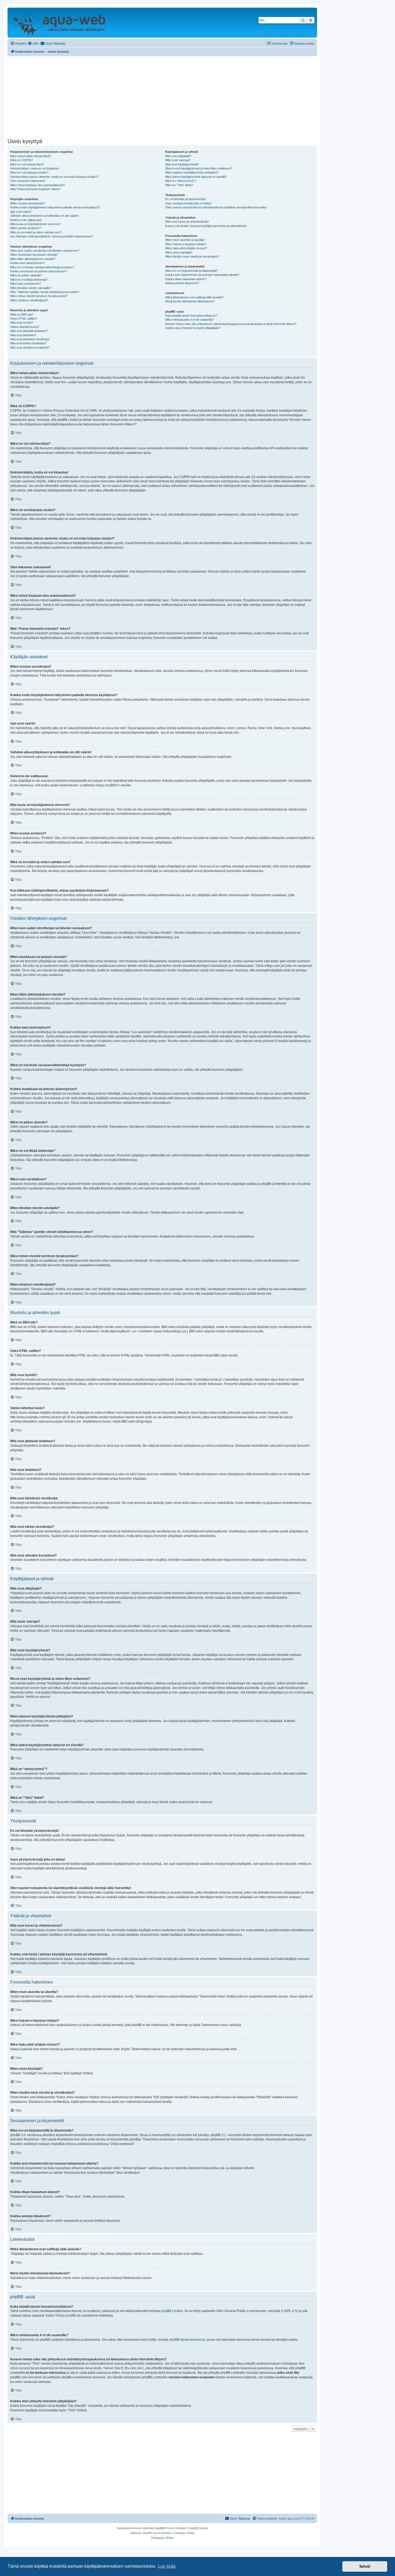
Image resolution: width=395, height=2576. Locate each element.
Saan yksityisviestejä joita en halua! (188, 203)
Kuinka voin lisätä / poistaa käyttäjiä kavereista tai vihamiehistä (206, 226)
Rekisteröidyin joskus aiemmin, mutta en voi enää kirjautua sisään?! (54, 177)
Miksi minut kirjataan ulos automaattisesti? (37, 185)
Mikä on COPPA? (21, 160)
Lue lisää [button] (167, 2566)
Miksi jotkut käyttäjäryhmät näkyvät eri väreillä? (196, 177)
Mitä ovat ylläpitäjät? (178, 156)
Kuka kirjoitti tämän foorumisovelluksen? (191, 316)
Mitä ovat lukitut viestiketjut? (28, 343)
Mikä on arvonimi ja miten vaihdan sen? (36, 232)
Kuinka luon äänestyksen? (27, 263)
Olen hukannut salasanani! (28, 181)
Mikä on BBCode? (22, 314)
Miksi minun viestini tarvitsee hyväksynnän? (39, 296)
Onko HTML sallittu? (24, 319)
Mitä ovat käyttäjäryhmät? (182, 164)
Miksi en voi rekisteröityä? (27, 164)
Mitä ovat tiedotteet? (23, 335)
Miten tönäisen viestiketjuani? (29, 300)
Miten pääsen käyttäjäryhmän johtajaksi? (192, 172)
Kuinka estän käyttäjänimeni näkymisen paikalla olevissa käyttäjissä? (55, 207)
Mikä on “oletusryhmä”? (181, 181)
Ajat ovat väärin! (21, 212)
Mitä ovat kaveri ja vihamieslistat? (187, 222)
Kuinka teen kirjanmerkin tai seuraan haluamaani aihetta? (202, 275)
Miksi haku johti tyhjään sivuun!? (186, 248)
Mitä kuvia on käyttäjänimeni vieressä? (35, 224)
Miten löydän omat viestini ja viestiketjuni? (192, 256)
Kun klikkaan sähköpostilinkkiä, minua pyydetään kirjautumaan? (52, 236)
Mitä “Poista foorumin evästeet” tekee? (35, 189)
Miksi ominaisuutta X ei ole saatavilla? (190, 320)
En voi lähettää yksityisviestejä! (186, 199)
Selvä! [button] (365, 2566)
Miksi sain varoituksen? (26, 284)
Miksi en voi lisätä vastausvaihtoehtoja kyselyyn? (42, 267)
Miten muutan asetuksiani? (28, 203)
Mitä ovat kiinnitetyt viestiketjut (30, 339)
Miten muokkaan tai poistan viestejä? (34, 255)
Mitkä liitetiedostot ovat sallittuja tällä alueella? (194, 297)
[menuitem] (33, 44)
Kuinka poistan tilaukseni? (182, 283)
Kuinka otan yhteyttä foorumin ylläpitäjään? (193, 328)
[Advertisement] (162, 96)
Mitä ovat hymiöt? (22, 323)
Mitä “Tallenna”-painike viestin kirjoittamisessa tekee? (45, 292)
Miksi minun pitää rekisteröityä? (31, 156)
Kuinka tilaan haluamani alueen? (186, 279)
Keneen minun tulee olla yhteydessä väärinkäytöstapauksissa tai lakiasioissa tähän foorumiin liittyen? (231, 324)
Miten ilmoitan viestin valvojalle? (31, 288)
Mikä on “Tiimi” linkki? (179, 185)
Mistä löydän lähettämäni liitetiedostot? (190, 301)
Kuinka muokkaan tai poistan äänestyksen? (39, 271)
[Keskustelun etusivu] (59, 23)
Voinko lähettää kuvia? (25, 327)
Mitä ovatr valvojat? (178, 160)
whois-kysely (20, 2368)
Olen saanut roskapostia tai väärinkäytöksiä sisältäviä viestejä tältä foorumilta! (216, 207)
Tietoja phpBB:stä (68, 2315)
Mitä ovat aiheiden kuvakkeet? (30, 348)
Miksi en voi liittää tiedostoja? (29, 280)
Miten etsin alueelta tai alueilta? (185, 240)
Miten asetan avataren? (26, 228)
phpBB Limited (172, 2311)
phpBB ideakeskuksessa (187, 2340)
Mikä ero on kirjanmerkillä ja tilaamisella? (191, 271)
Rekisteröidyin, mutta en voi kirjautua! (35, 168)
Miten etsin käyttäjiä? (179, 252)
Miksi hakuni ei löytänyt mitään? (186, 244)
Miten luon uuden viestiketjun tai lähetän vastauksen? (45, 251)
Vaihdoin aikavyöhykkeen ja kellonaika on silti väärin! (44, 216)
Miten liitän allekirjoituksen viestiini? (33, 259)
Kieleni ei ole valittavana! (26, 220)
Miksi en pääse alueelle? (26, 275)
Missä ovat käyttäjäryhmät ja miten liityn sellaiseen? (199, 168)
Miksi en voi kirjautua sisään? (29, 172)
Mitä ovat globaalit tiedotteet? (29, 331)
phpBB (110, 785)
